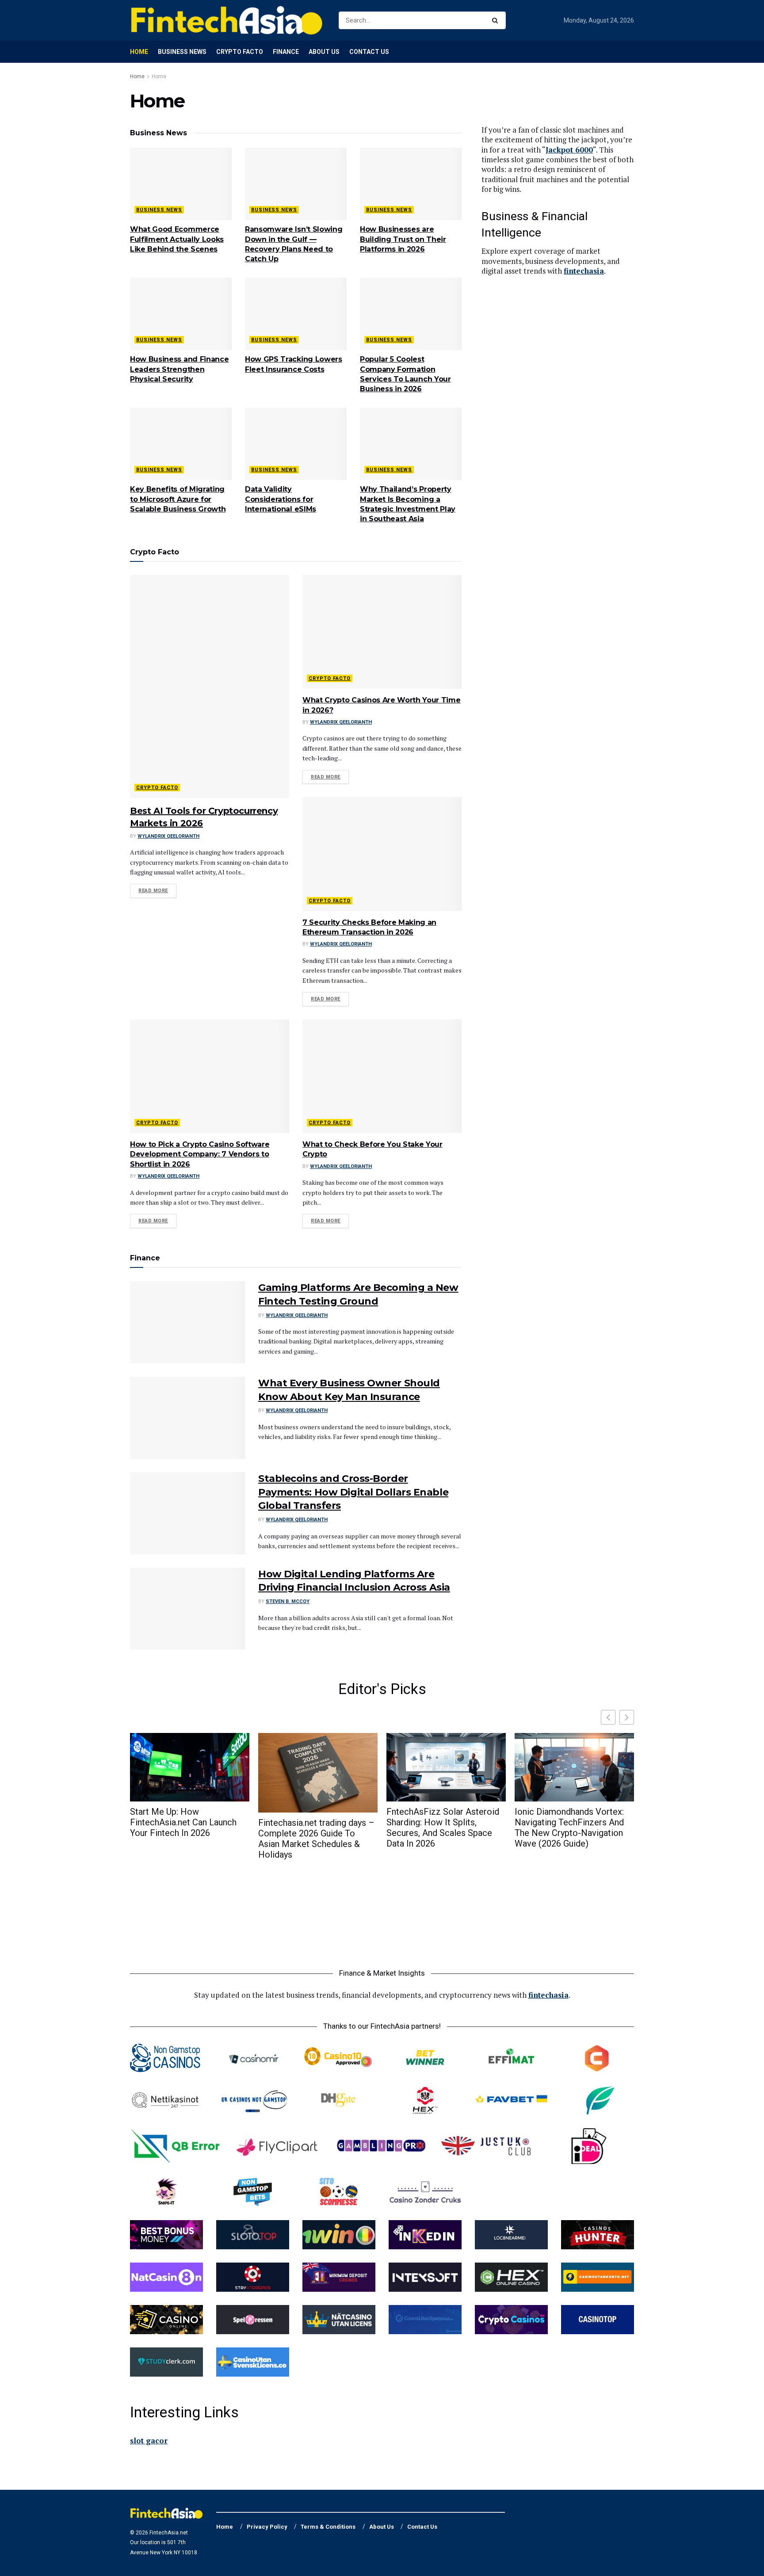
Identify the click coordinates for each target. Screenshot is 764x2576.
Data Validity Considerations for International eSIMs (281, 499)
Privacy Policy (267, 2527)
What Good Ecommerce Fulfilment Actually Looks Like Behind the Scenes (177, 239)
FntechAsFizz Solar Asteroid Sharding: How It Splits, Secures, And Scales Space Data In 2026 (443, 1828)
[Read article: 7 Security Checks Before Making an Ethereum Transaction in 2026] (382, 854)
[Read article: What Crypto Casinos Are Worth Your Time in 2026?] (382, 632)
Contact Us (369, 52)
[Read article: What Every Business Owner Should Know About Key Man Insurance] (187, 1418)
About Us (324, 52)
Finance (286, 52)
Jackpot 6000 (569, 150)
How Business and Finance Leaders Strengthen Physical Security (179, 369)
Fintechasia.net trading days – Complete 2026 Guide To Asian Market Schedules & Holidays (316, 1839)
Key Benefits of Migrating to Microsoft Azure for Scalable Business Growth (178, 499)
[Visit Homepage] (227, 20)
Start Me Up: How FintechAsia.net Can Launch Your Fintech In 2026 (183, 1822)
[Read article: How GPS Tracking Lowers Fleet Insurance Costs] (296, 314)
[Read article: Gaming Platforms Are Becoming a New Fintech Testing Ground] (187, 1322)
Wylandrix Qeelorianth (168, 836)
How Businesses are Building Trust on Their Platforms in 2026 (403, 239)
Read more (157, 890)
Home (139, 52)
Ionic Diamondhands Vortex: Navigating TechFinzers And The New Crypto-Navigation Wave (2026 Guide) (569, 1828)
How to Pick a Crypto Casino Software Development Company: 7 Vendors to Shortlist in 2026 (200, 1154)
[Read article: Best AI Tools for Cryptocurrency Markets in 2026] (210, 687)
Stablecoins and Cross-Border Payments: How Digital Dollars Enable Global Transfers (353, 1492)
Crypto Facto (240, 52)
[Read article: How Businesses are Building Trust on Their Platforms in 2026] (411, 184)
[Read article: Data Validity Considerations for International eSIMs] (296, 444)
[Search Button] (497, 20)
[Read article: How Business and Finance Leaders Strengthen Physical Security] (181, 314)
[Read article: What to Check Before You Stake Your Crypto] (382, 1076)
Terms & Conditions (328, 2527)
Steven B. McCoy (288, 1601)
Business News (182, 52)
